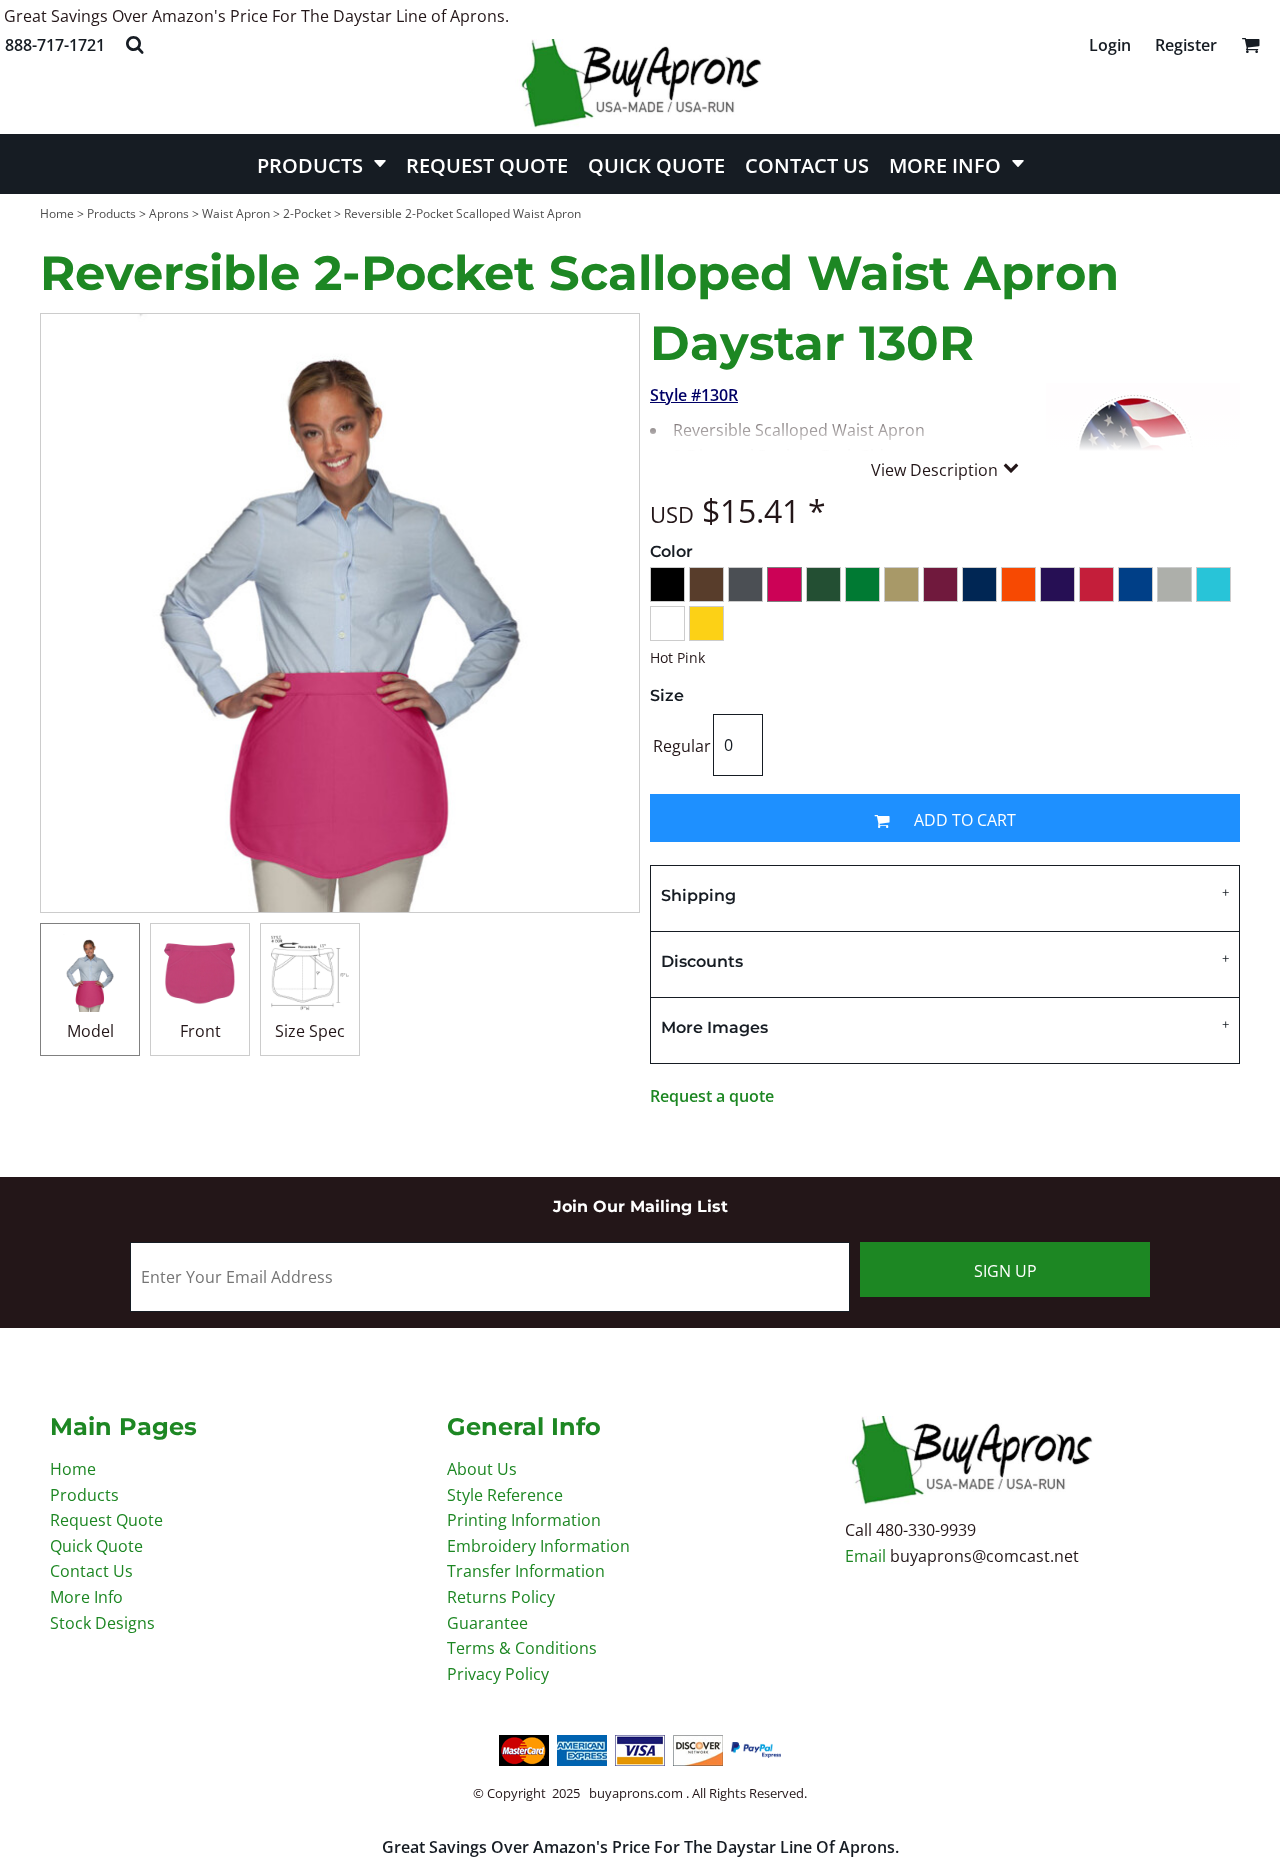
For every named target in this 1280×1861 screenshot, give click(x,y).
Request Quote (106, 1520)
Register (1186, 45)
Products (111, 213)
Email (867, 1556)
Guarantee (487, 1623)
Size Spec (310, 1031)
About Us (482, 1469)
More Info (86, 1597)
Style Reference (505, 1495)
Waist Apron (236, 213)
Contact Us (91, 1571)
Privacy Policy (498, 1674)
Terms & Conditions (522, 1648)
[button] (134, 44)
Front (200, 1031)
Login (1110, 45)
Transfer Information (526, 1571)
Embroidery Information (538, 1546)
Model (90, 1031)
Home (57, 213)
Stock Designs (102, 1623)
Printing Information (524, 1520)
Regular (682, 746)
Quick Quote (96, 1546)
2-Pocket (307, 213)
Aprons (169, 213)
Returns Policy (501, 1597)
